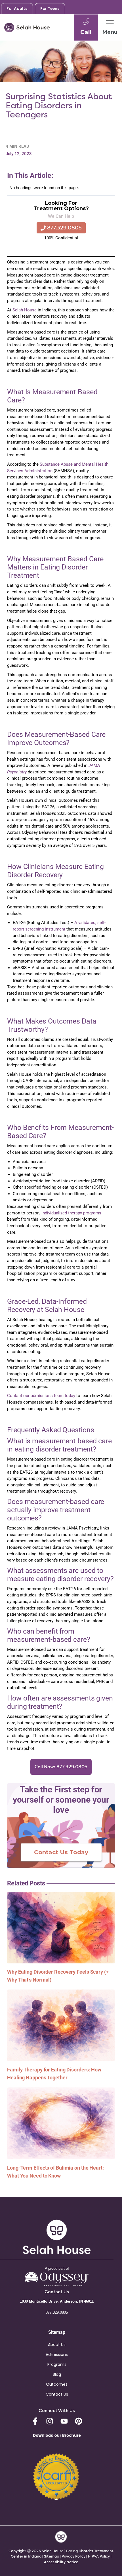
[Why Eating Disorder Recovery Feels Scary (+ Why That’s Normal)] (61, 1927)
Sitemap (51, 2556)
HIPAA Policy (99, 2556)
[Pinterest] (79, 2421)
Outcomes (57, 2384)
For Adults (17, 9)
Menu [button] (110, 32)
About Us (57, 2345)
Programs (57, 2364)
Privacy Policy (74, 2556)
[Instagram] (50, 2421)
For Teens (50, 9)
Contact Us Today (61, 1852)
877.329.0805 (57, 2312)
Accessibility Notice (61, 2562)
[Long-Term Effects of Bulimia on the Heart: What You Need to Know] (61, 2123)
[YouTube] (64, 2421)
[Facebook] (35, 2421)
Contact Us (57, 2394)
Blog (57, 2374)
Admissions (57, 2355)
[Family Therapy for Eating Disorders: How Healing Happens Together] (61, 2025)
